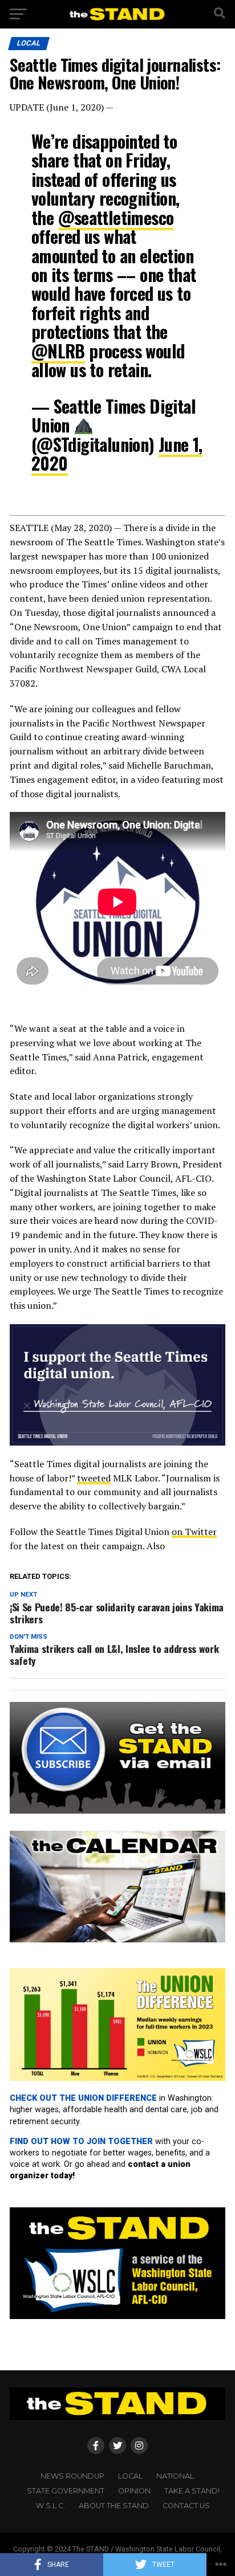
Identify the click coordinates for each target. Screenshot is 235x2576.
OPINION (134, 2491)
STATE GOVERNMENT (66, 2491)
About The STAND (114, 2506)
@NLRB (58, 351)
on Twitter (194, 1532)
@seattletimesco (116, 217)
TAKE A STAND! (192, 2491)
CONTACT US (186, 2506)
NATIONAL (175, 2476)
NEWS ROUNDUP (72, 2476)
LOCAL (130, 2476)
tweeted (94, 1478)
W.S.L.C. (50, 2506)
